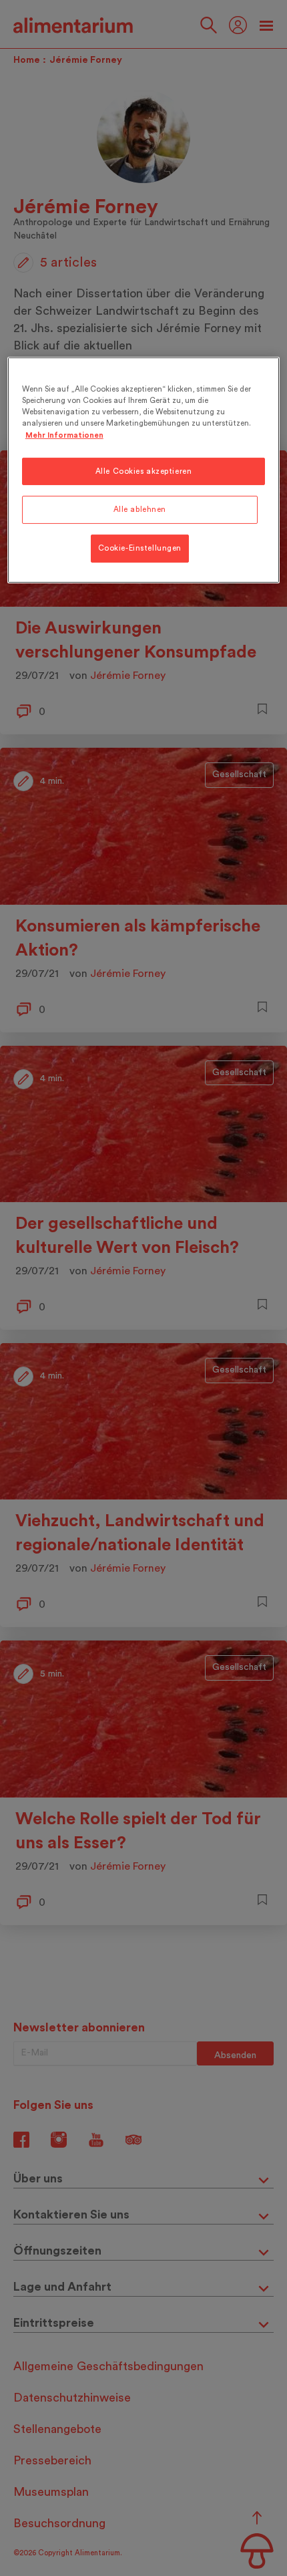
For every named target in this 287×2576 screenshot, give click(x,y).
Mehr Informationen (64, 435)
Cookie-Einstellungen (140, 548)
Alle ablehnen (140, 510)
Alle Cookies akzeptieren (144, 471)
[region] (144, 470)
